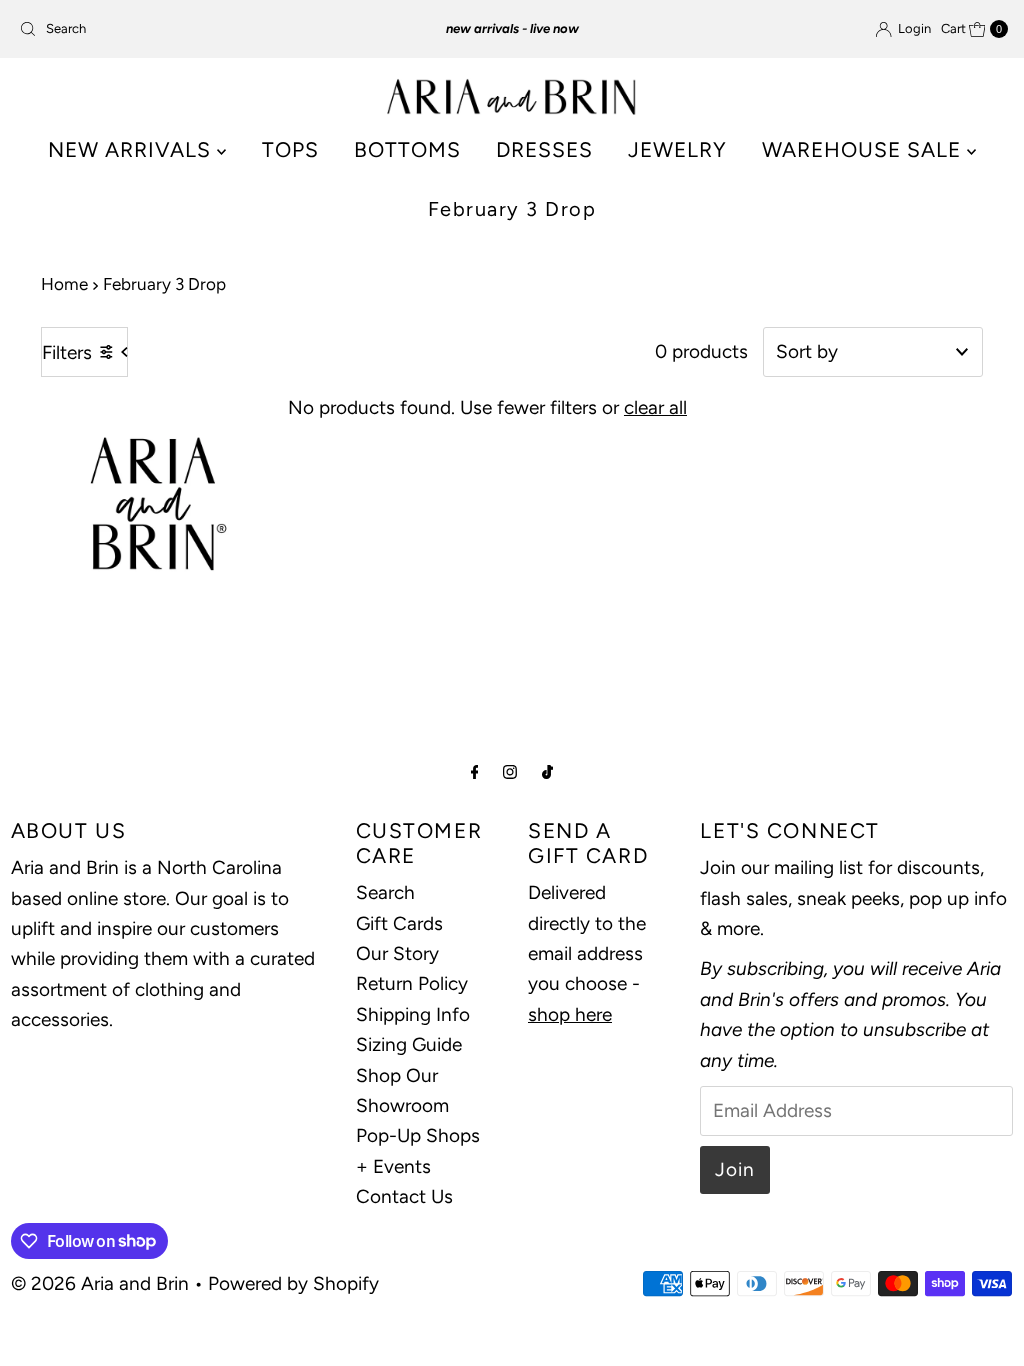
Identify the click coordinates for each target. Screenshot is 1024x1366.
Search (385, 892)
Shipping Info (413, 1014)
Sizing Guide (409, 1044)
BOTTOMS (407, 149)
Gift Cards (399, 923)
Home (64, 284)
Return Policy (412, 983)
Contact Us (404, 1196)
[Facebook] (475, 772)
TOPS (290, 149)
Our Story (397, 953)
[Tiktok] (547, 772)
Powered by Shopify (293, 1283)
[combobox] (173, 29)
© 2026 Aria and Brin (100, 1283)
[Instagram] (510, 772)
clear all (655, 407)
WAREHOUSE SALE (864, 149)
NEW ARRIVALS (132, 149)
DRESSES (544, 149)
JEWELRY (677, 149)
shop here (570, 1014)
